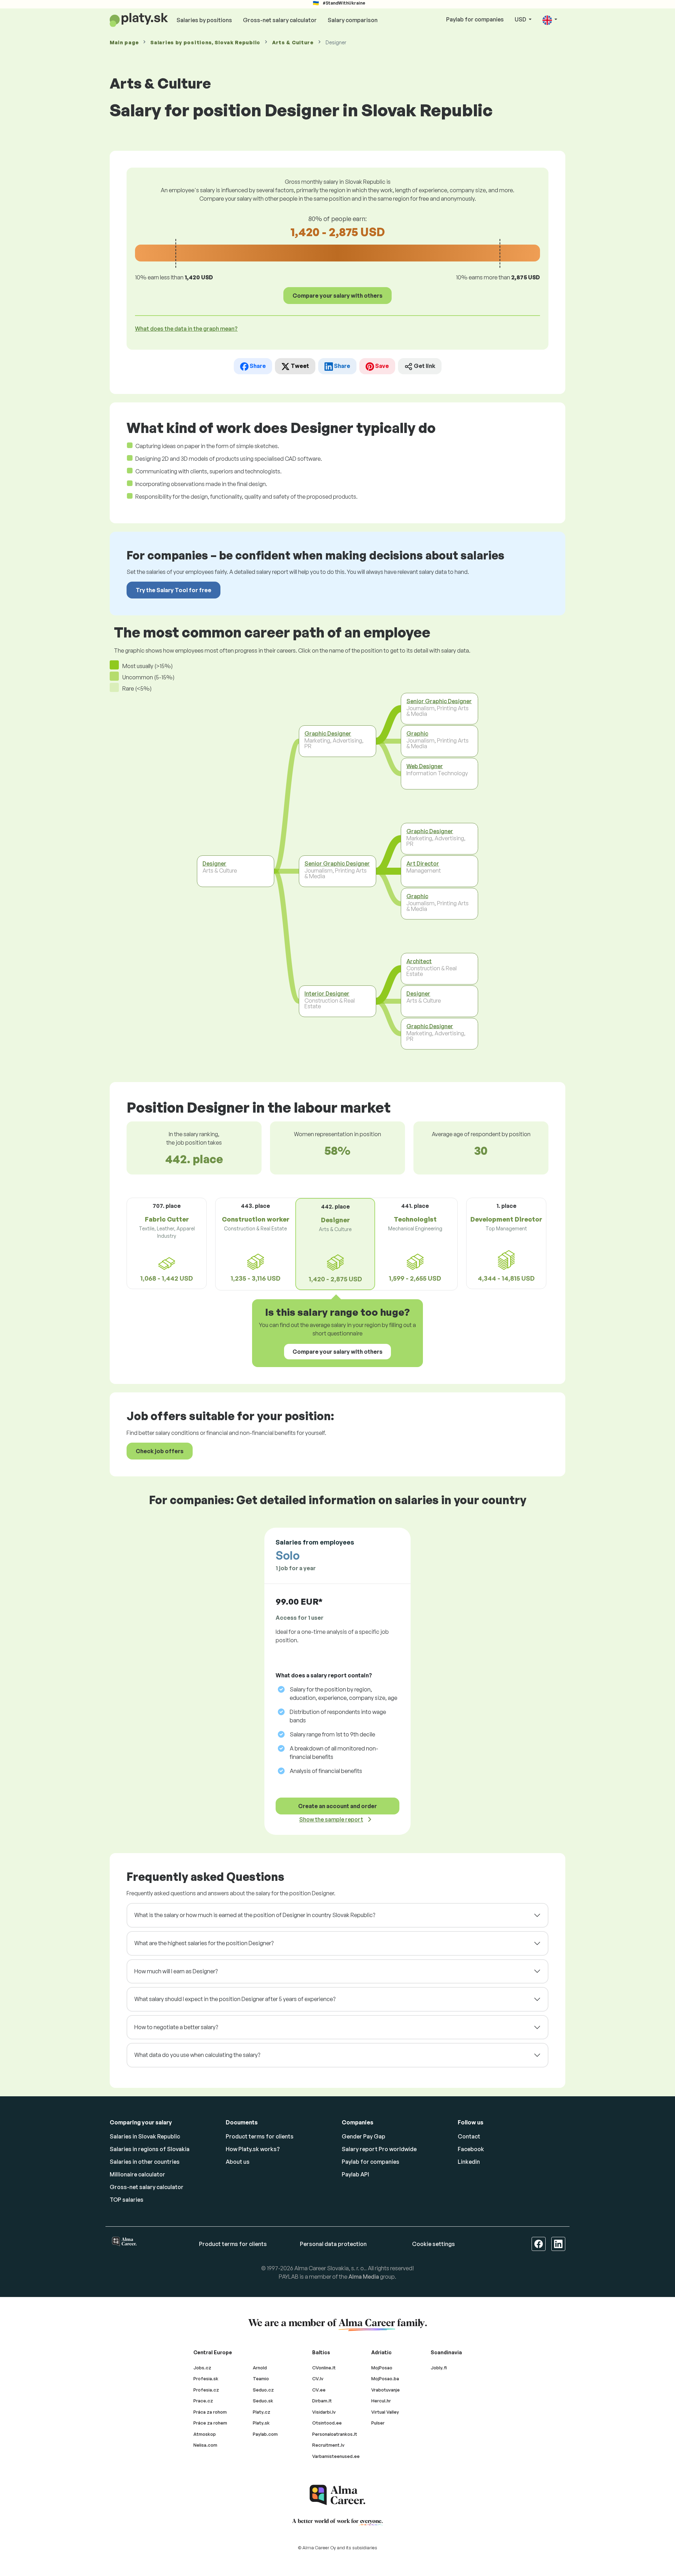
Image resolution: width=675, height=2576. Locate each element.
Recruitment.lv (328, 2445)
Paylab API (355, 2174)
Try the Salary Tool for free (173, 590)
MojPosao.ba (385, 2378)
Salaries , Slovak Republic (205, 42)
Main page (124, 42)
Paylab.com (265, 2434)
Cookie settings (433, 2244)
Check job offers (160, 1451)
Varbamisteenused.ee (336, 2456)
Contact (469, 2136)
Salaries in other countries (145, 2162)
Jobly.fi (439, 2368)
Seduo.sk (263, 2401)
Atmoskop (205, 2434)
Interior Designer (327, 993)
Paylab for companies (475, 19)
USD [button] (521, 19)
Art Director (423, 863)
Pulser (378, 2423)
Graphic (417, 733)
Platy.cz (262, 2412)
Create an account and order (337, 1806)
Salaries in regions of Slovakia (150, 2149)
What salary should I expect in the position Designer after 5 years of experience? (235, 1999)
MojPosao (382, 2368)
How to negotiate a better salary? (176, 2027)
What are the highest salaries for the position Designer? (204, 1943)
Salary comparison (353, 20)
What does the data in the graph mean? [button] (186, 329)
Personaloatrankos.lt (335, 2434)
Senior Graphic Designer (337, 863)
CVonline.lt (324, 2368)
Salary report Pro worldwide (379, 2149)
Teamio (261, 2378)
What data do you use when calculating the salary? (197, 2055)
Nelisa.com (205, 2445)
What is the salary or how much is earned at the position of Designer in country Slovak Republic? (255, 1915)
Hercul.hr (381, 2401)
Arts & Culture (293, 42)
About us (238, 2162)
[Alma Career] (337, 2495)
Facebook (471, 2149)
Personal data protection (333, 2244)
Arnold (260, 2368)
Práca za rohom (210, 2412)
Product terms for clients (260, 2136)
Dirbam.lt (322, 2401)
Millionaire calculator (137, 2174)
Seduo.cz (263, 2390)
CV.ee (319, 2390)
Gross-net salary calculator (280, 20)
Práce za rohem (210, 2423)
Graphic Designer (328, 733)
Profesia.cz (206, 2390)
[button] (550, 20)
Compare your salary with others (337, 296)
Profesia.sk (206, 2378)
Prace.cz (203, 2401)
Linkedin (469, 2162)
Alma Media (364, 2277)
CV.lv (318, 2378)
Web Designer (425, 766)
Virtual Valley (385, 2412)
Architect (419, 961)
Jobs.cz (202, 2368)
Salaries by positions (204, 20)
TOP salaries (127, 2200)
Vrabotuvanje (385, 2390)
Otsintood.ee (327, 2423)
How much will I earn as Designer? (176, 1971)
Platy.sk (261, 2423)
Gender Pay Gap (364, 2136)
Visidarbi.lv (324, 2412)
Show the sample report (331, 1819)
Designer (214, 863)
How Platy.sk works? (253, 2149)
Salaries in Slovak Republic (145, 2136)
